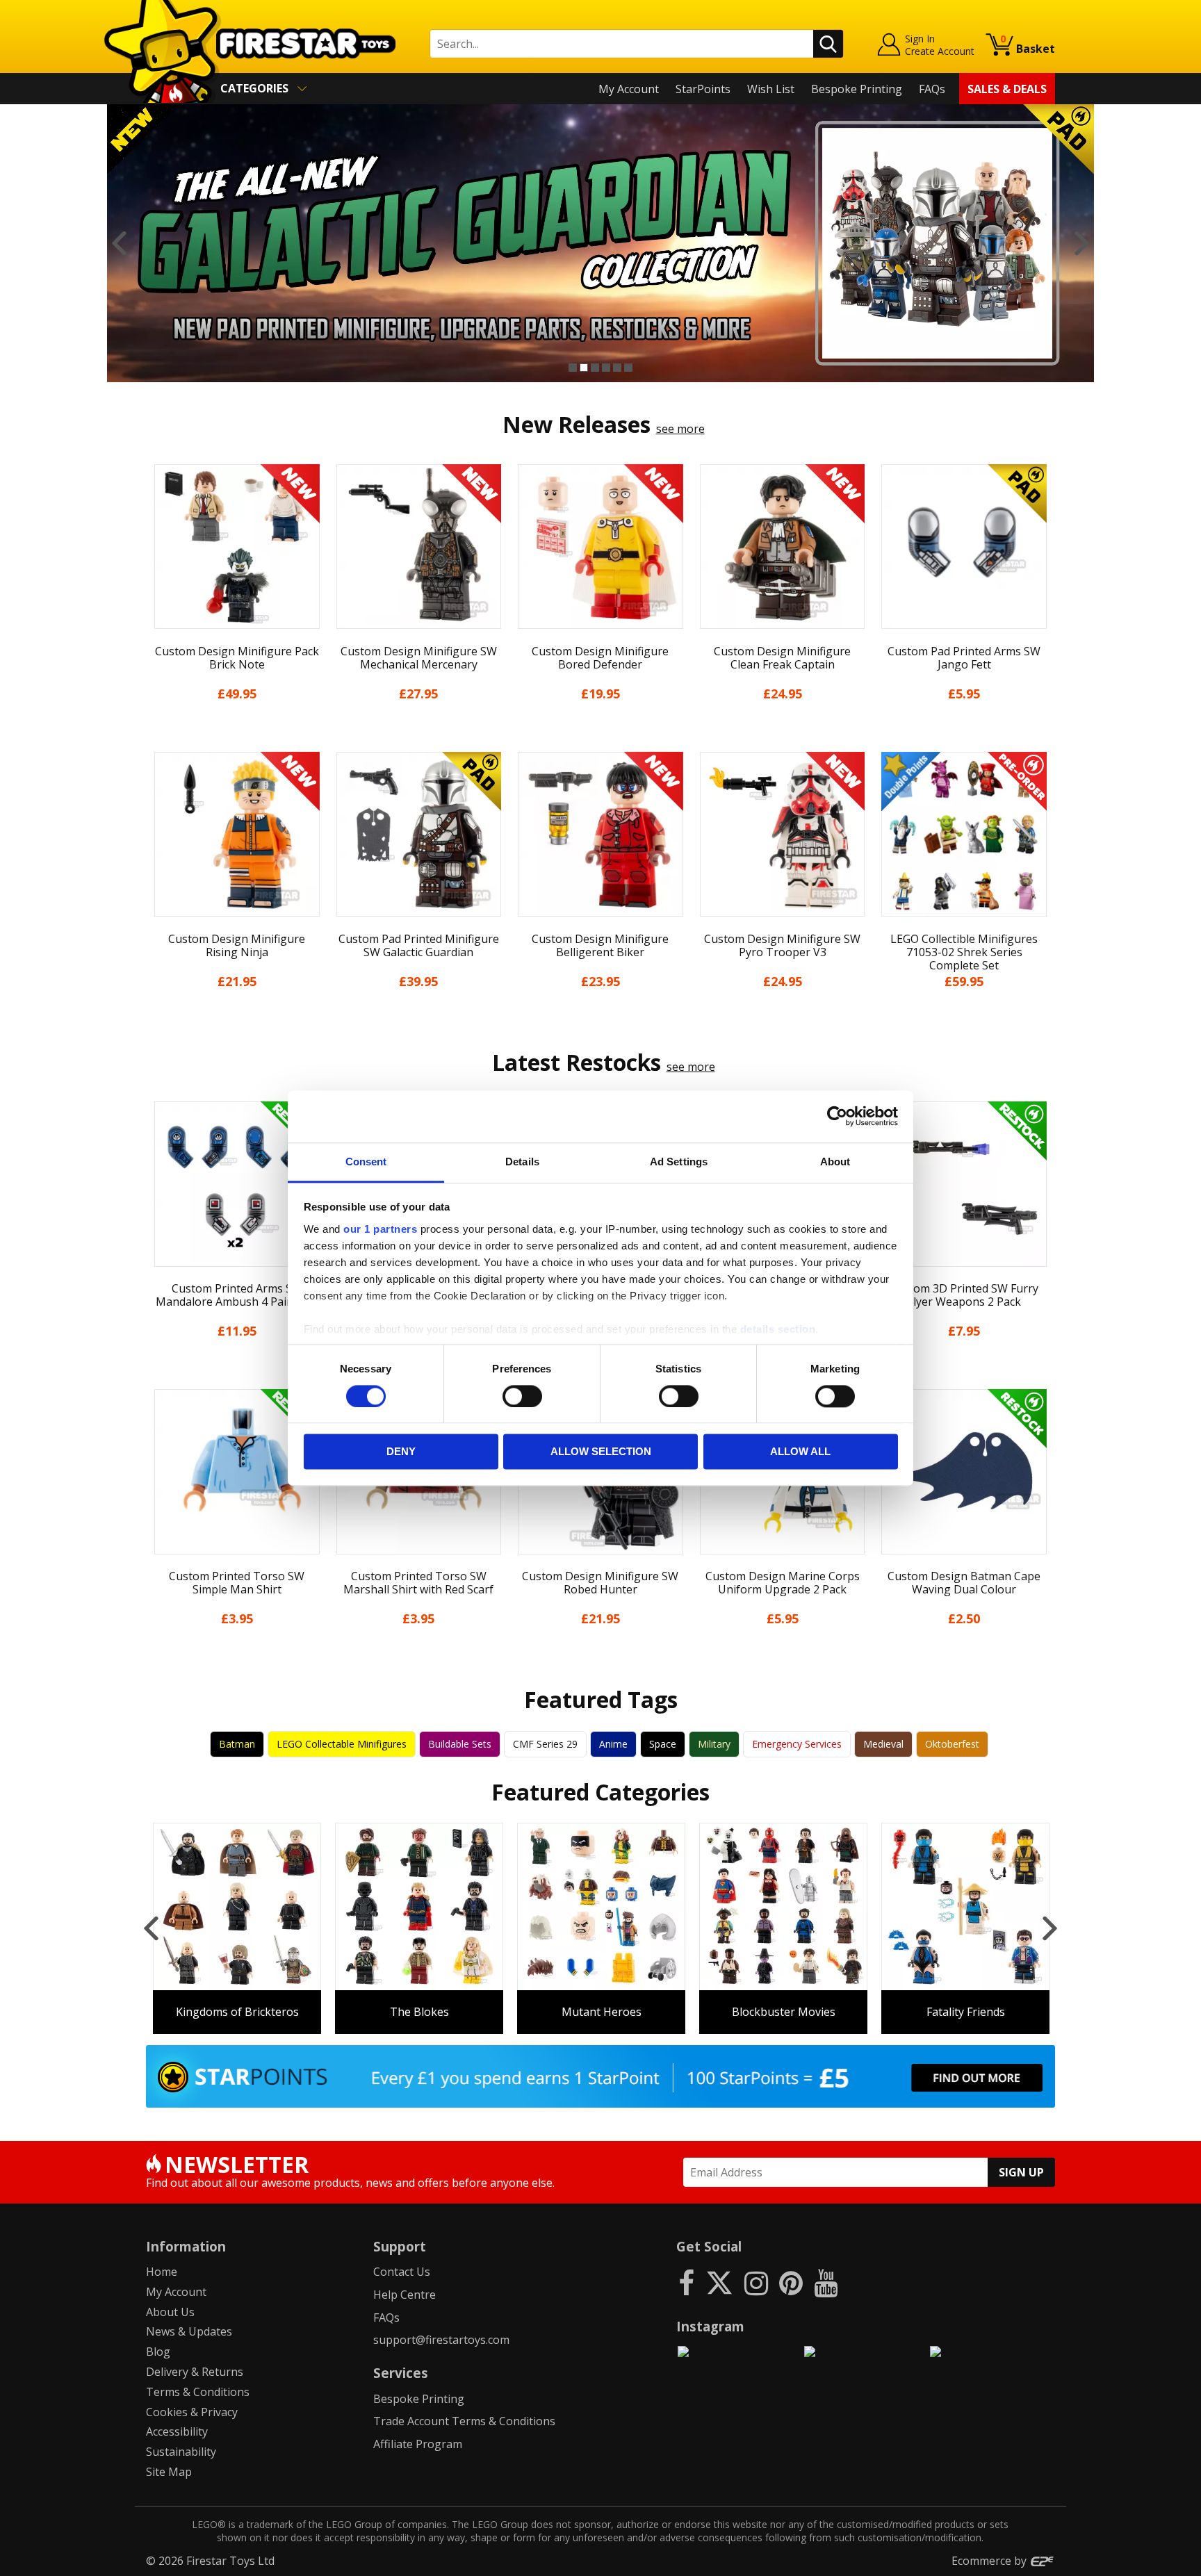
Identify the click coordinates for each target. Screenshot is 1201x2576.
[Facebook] (686, 2282)
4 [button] (606, 368)
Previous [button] (119, 243)
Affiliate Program (418, 2444)
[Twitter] (719, 2282)
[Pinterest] (791, 2282)
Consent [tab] (366, 1162)
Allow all (800, 1452)
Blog (158, 2352)
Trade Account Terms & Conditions (464, 2421)
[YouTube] (826, 2282)
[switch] (522, 1396)
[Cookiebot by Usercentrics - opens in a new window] (837, 1116)
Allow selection (601, 1452)
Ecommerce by (990, 2561)
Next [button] (1082, 243)
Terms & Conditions (198, 2392)
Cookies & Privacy (192, 2412)
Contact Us (402, 2272)
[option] (600, 243)
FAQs (932, 89)
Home (162, 2272)
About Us (170, 2312)
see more (680, 429)
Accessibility (177, 2431)
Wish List (771, 89)
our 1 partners (380, 1229)
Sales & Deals (1007, 89)
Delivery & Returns (195, 2372)
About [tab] (835, 1162)
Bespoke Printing (857, 89)
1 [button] (573, 368)
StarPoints (703, 89)
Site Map (169, 2472)
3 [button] (595, 368)
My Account (629, 89)
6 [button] (628, 368)
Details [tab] (522, 1162)
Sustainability (181, 2452)
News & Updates (189, 2331)
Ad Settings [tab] (679, 1162)
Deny (401, 1452)
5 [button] (617, 368)
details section (778, 1329)
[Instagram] (756, 2282)
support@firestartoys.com (441, 2340)
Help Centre (405, 2295)
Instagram (710, 2326)
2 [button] (584, 368)
